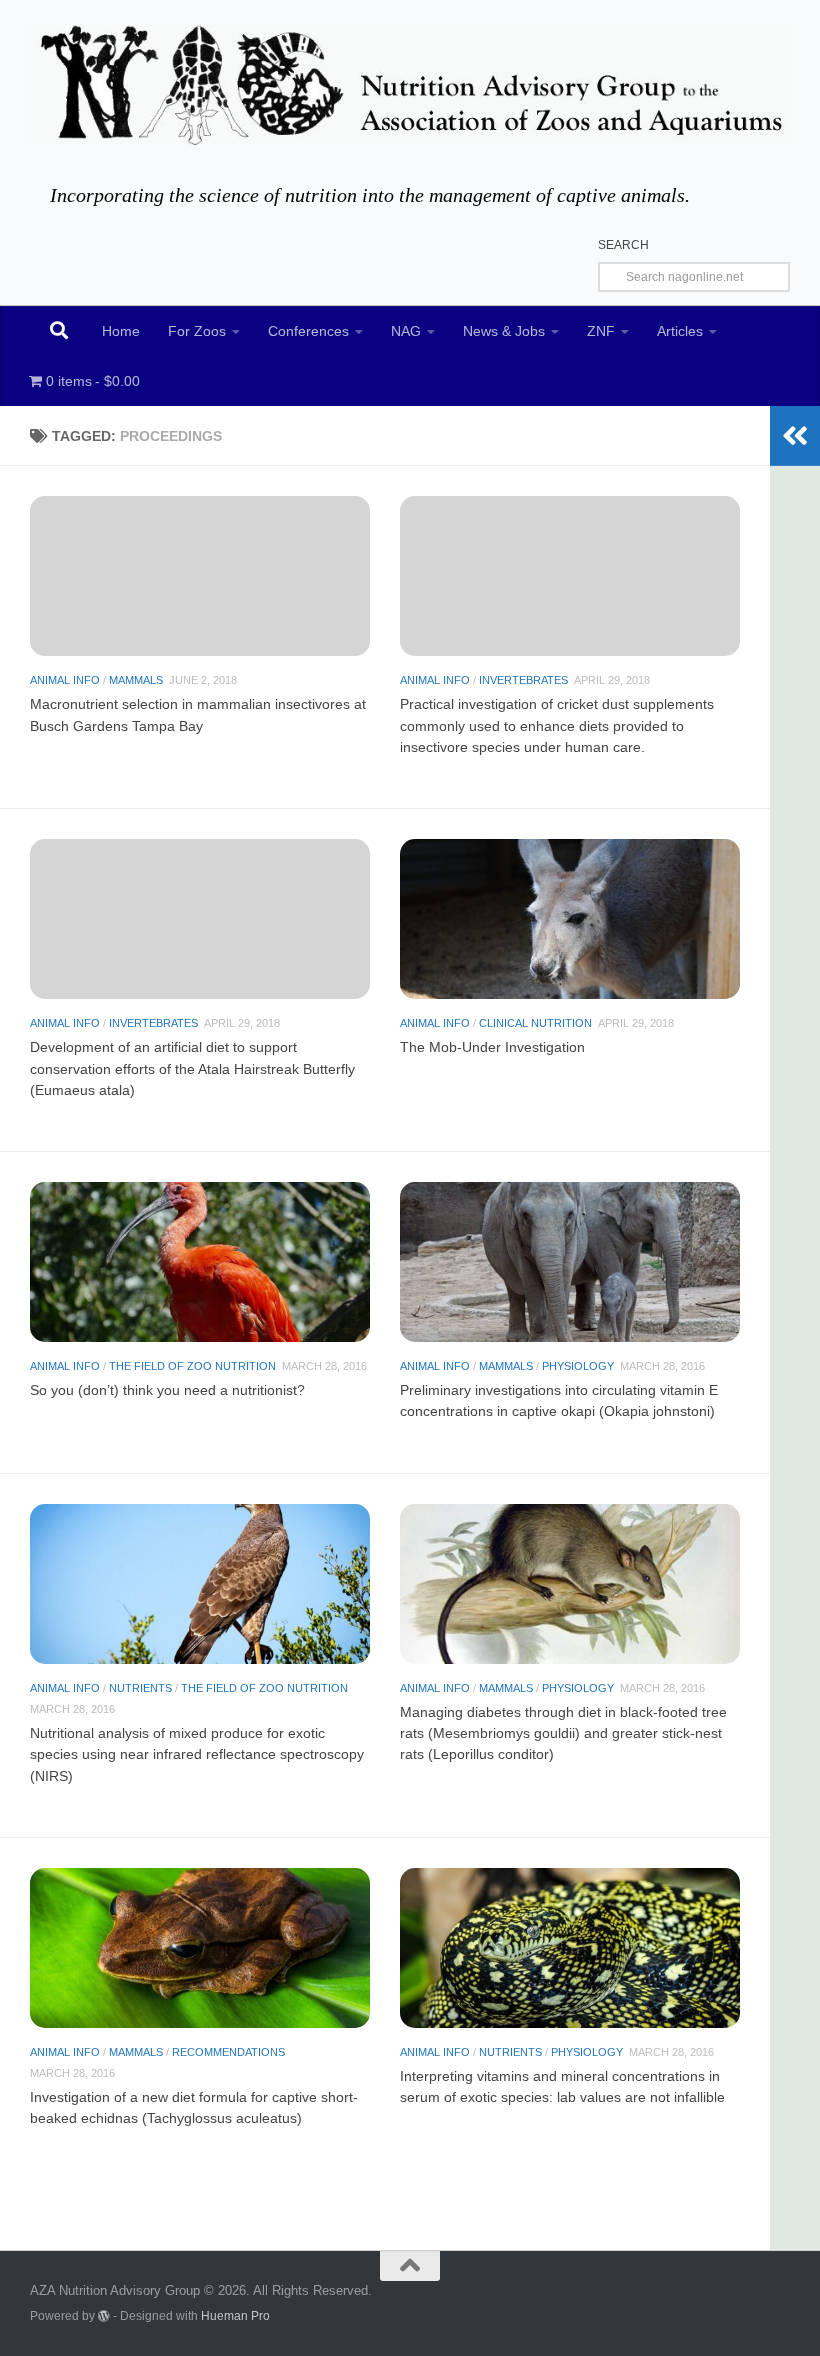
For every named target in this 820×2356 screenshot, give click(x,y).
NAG (406, 331)
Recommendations (228, 2052)
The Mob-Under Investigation (492, 1047)
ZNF (601, 331)
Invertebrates (523, 680)
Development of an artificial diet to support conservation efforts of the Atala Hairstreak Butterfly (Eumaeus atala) (192, 1068)
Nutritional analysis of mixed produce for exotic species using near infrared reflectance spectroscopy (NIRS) (197, 1754)
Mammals (136, 680)
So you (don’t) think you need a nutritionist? (167, 1390)
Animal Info (65, 680)
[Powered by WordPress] (104, 2316)
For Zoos (197, 331)
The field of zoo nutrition (192, 1366)
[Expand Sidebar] (795, 436)
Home (121, 331)
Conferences (308, 331)
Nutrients (140, 1688)
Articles (680, 331)
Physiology (578, 1366)
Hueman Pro (235, 2315)
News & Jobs (504, 331)
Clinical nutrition (535, 1023)
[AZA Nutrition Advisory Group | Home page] (410, 84)
